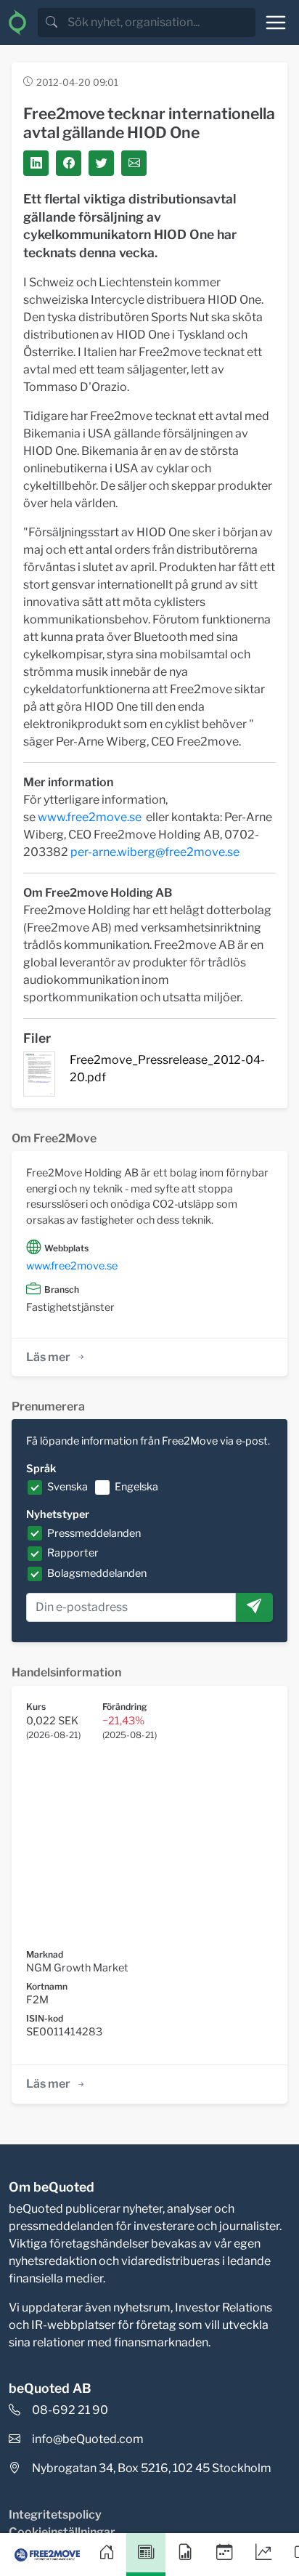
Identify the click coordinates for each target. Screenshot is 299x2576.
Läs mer (48, 1357)
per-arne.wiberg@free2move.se (155, 852)
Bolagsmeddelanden (97, 1573)
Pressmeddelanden (94, 1533)
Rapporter (73, 1553)
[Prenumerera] (254, 1607)
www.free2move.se (90, 817)
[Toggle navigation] (276, 23)
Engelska (136, 1487)
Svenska (67, 1487)
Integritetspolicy (55, 2515)
